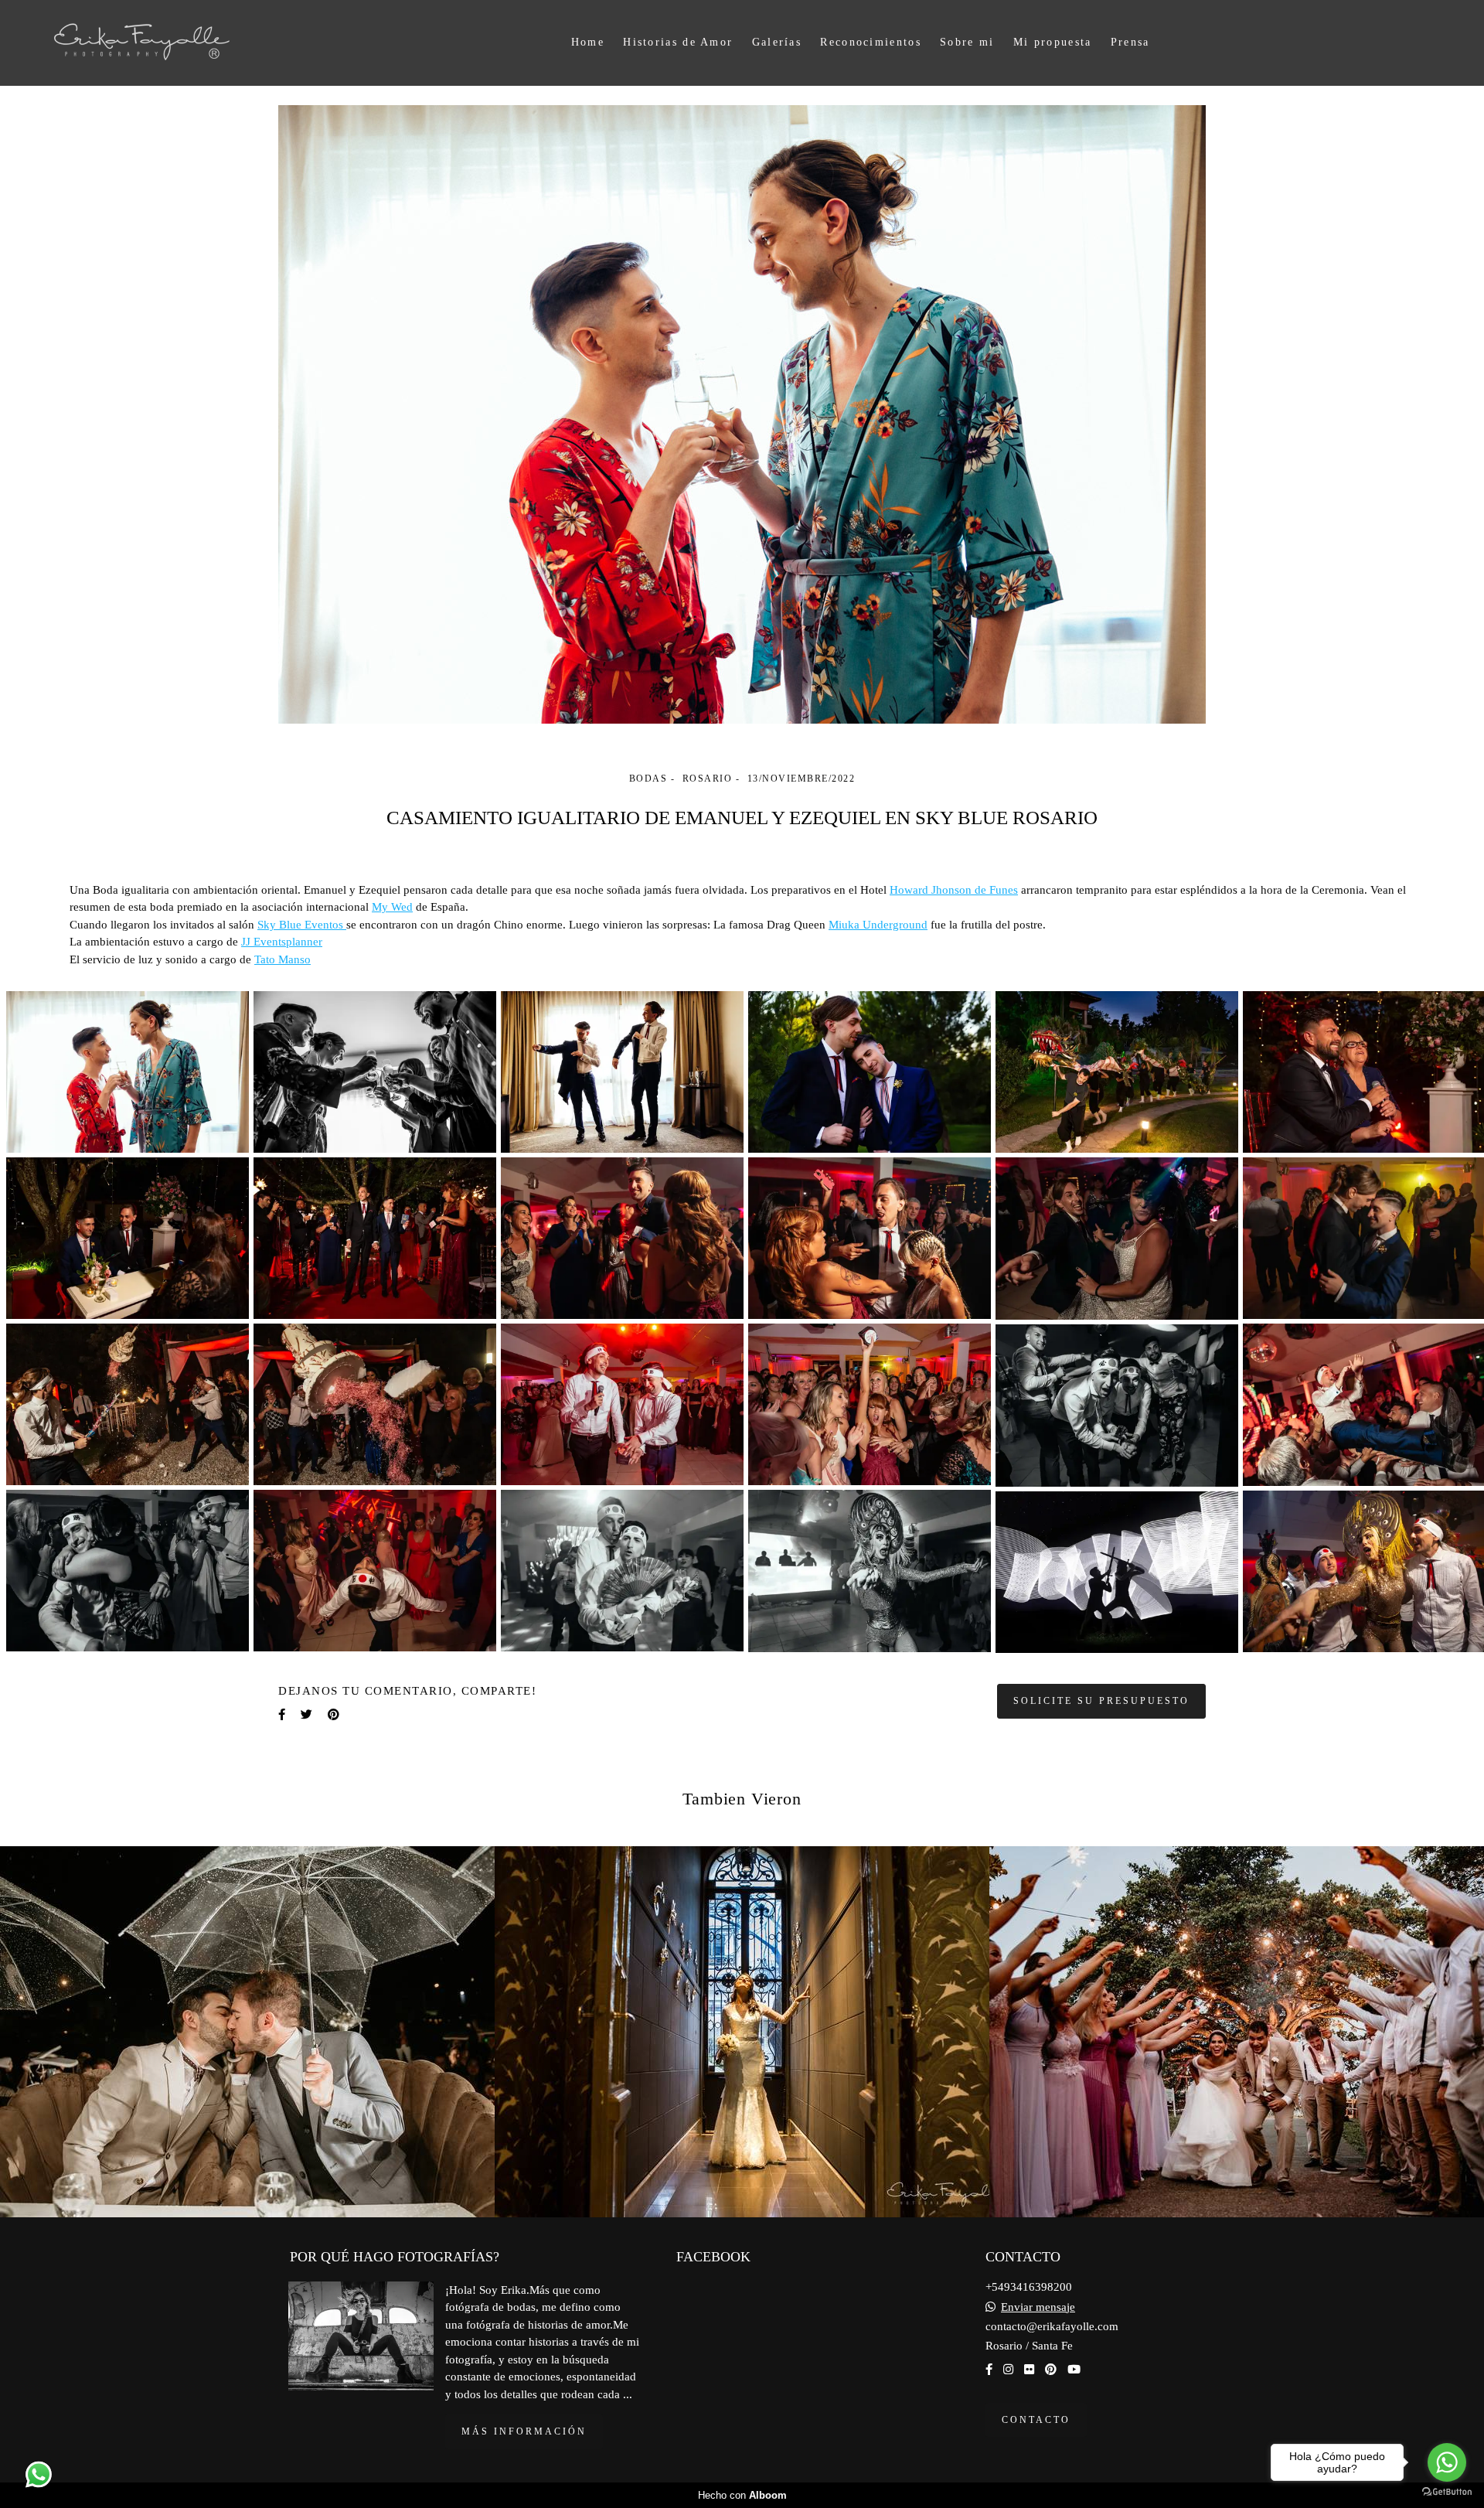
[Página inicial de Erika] (172, 43)
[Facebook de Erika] (989, 2370)
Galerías (777, 42)
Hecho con (742, 2495)
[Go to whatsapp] (1447, 2462)
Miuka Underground (878, 925)
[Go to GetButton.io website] (1447, 2492)
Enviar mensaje (1038, 2307)
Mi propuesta (1053, 42)
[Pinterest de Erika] (1051, 2370)
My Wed (392, 907)
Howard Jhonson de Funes (954, 890)
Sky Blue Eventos (302, 925)
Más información (524, 2431)
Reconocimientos (871, 42)
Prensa (1130, 42)
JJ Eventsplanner (282, 942)
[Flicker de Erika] (1029, 2370)
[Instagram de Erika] (1008, 2370)
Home (588, 42)
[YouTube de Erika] (1074, 2370)
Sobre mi (967, 42)
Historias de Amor (678, 42)
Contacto (1036, 2420)
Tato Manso (283, 960)
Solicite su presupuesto (1101, 1701)
